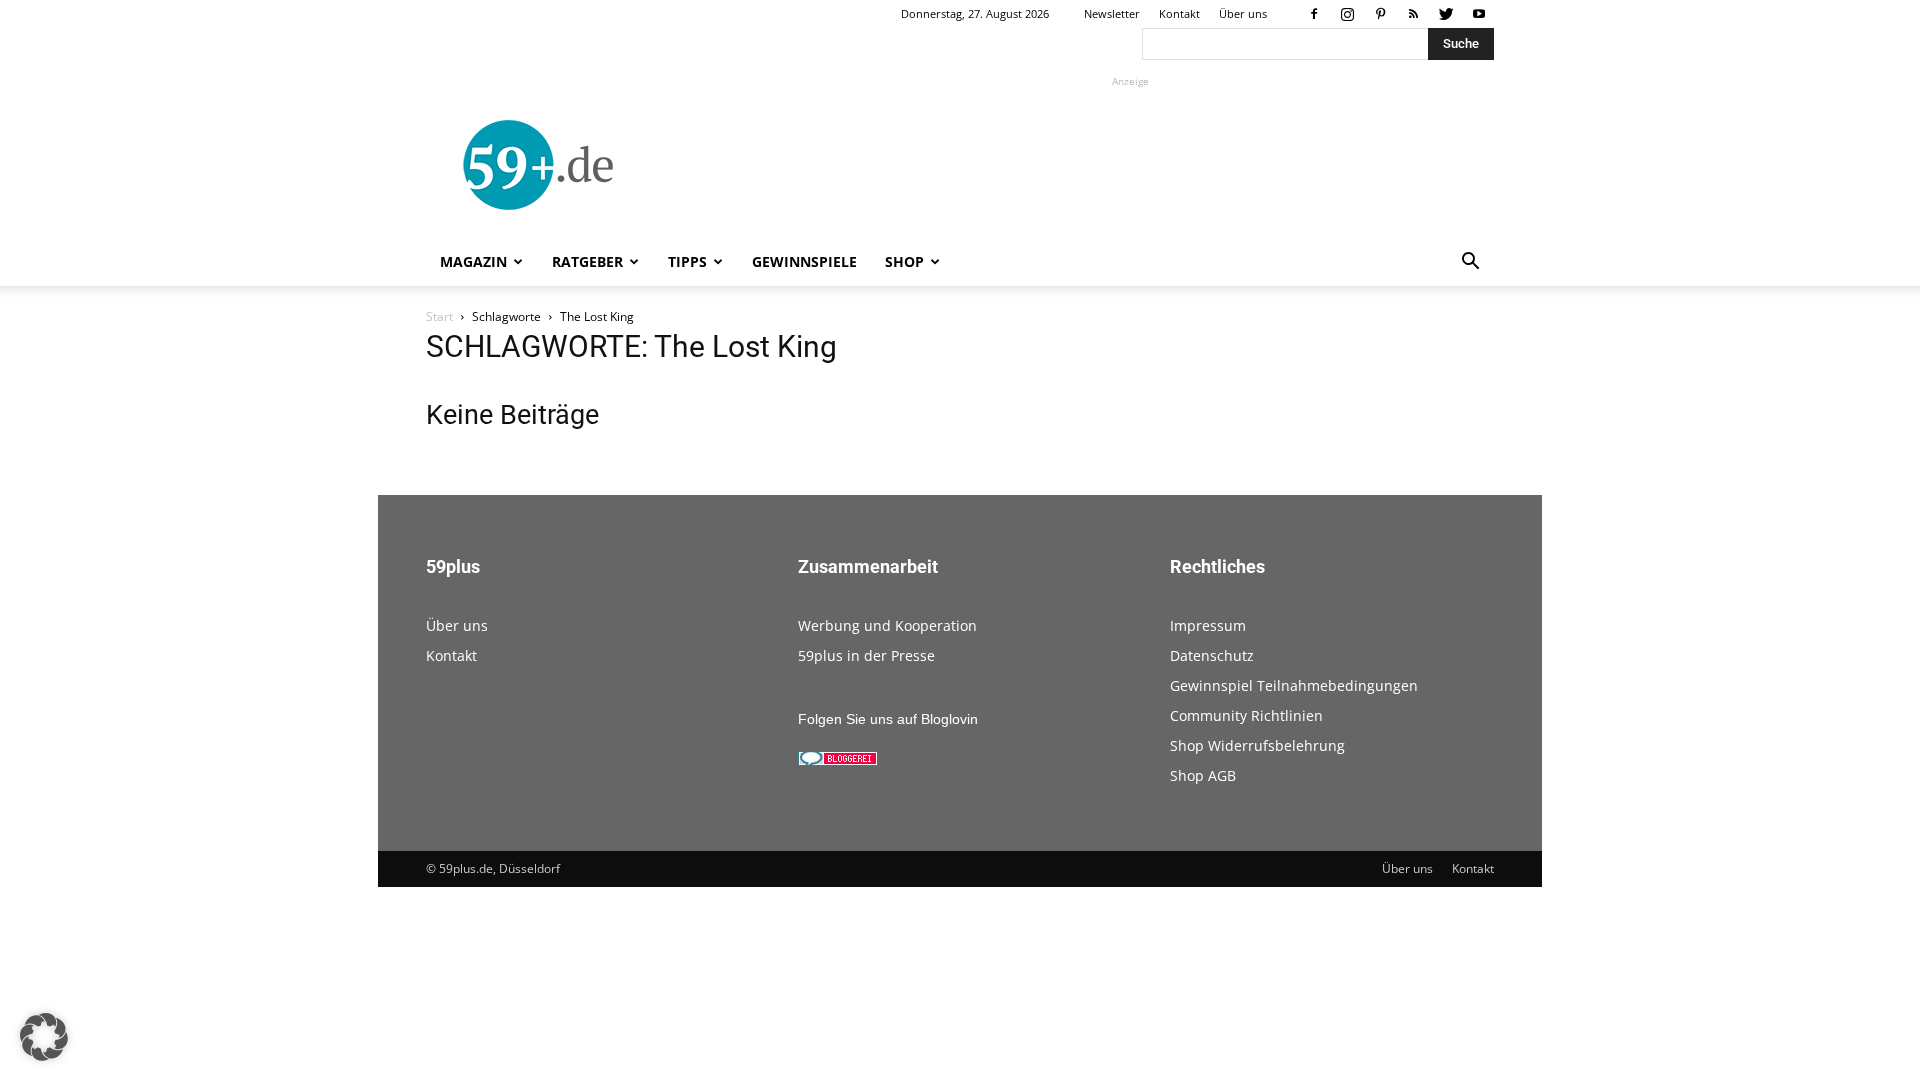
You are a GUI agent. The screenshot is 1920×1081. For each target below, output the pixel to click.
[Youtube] (1479, 14)
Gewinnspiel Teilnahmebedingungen (1294, 685)
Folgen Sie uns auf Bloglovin (888, 719)
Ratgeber (587, 261)
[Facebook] (1314, 14)
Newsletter (1112, 13)
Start (439, 316)
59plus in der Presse (866, 655)
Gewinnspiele (804, 261)
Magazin (473, 261)
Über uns (1243, 13)
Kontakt (1179, 13)
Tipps (687, 261)
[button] (1470, 263)
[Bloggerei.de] (838, 761)
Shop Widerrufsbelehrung (1257, 745)
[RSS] (1413, 14)
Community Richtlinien (1246, 715)
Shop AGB (1203, 775)
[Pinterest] (1380, 14)
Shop (904, 261)
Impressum (1208, 625)
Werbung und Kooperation (887, 625)
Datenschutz (1212, 655)
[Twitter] (1446, 14)
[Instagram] (1347, 14)
